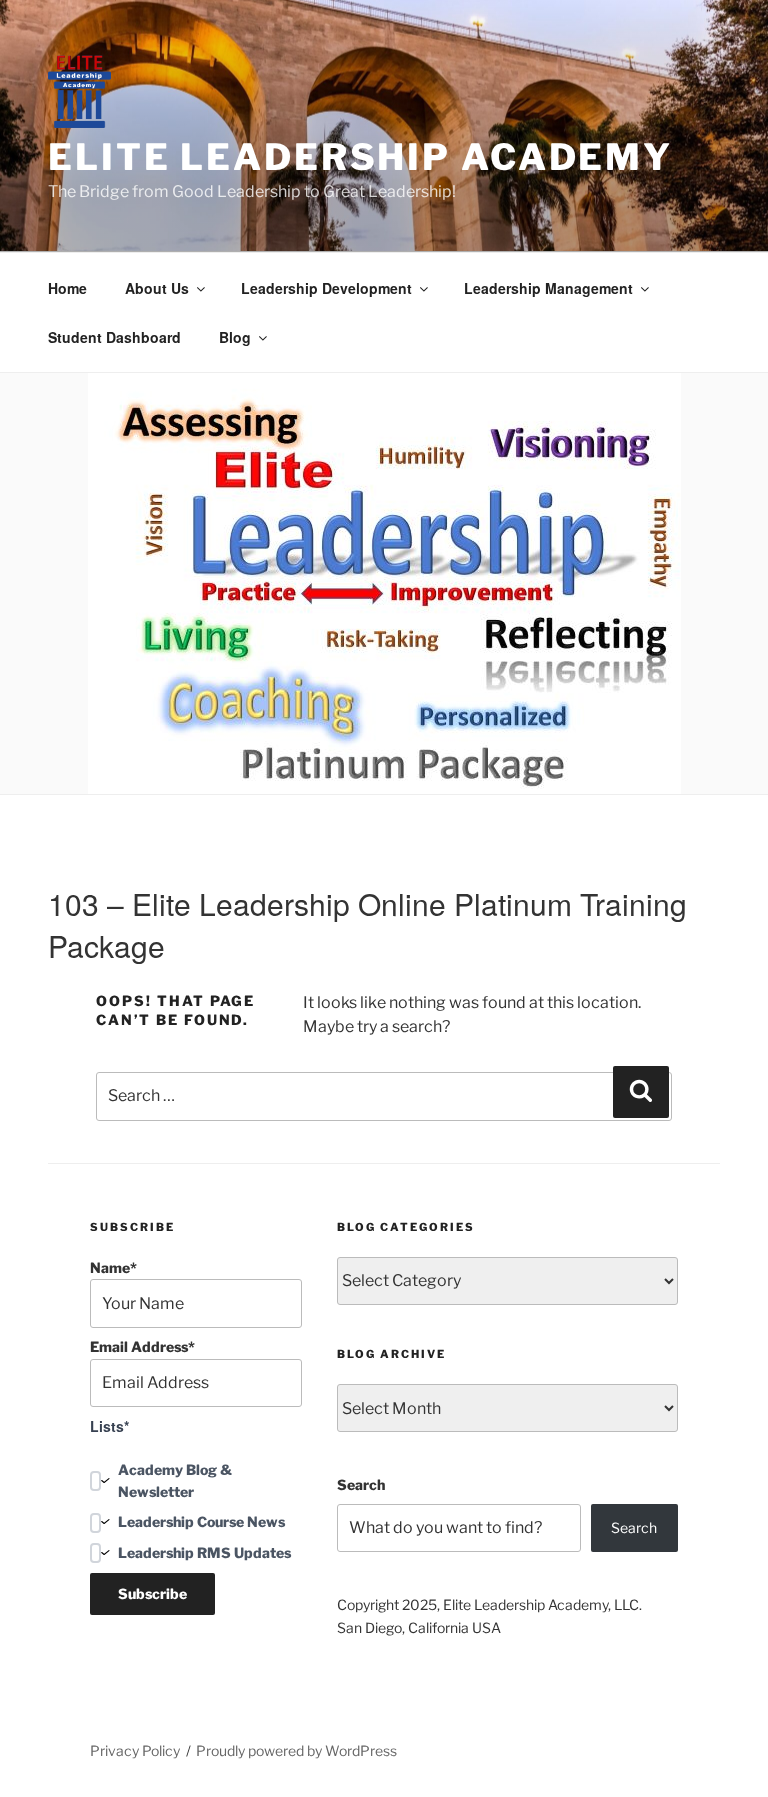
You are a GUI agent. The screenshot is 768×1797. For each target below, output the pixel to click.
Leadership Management (548, 288)
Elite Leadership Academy (360, 157)
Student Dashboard (114, 337)
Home (67, 288)
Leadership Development (326, 288)
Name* (113, 1267)
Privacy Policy (135, 1750)
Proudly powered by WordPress (296, 1750)
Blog (235, 337)
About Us (157, 288)
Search (361, 1484)
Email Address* (142, 1346)
